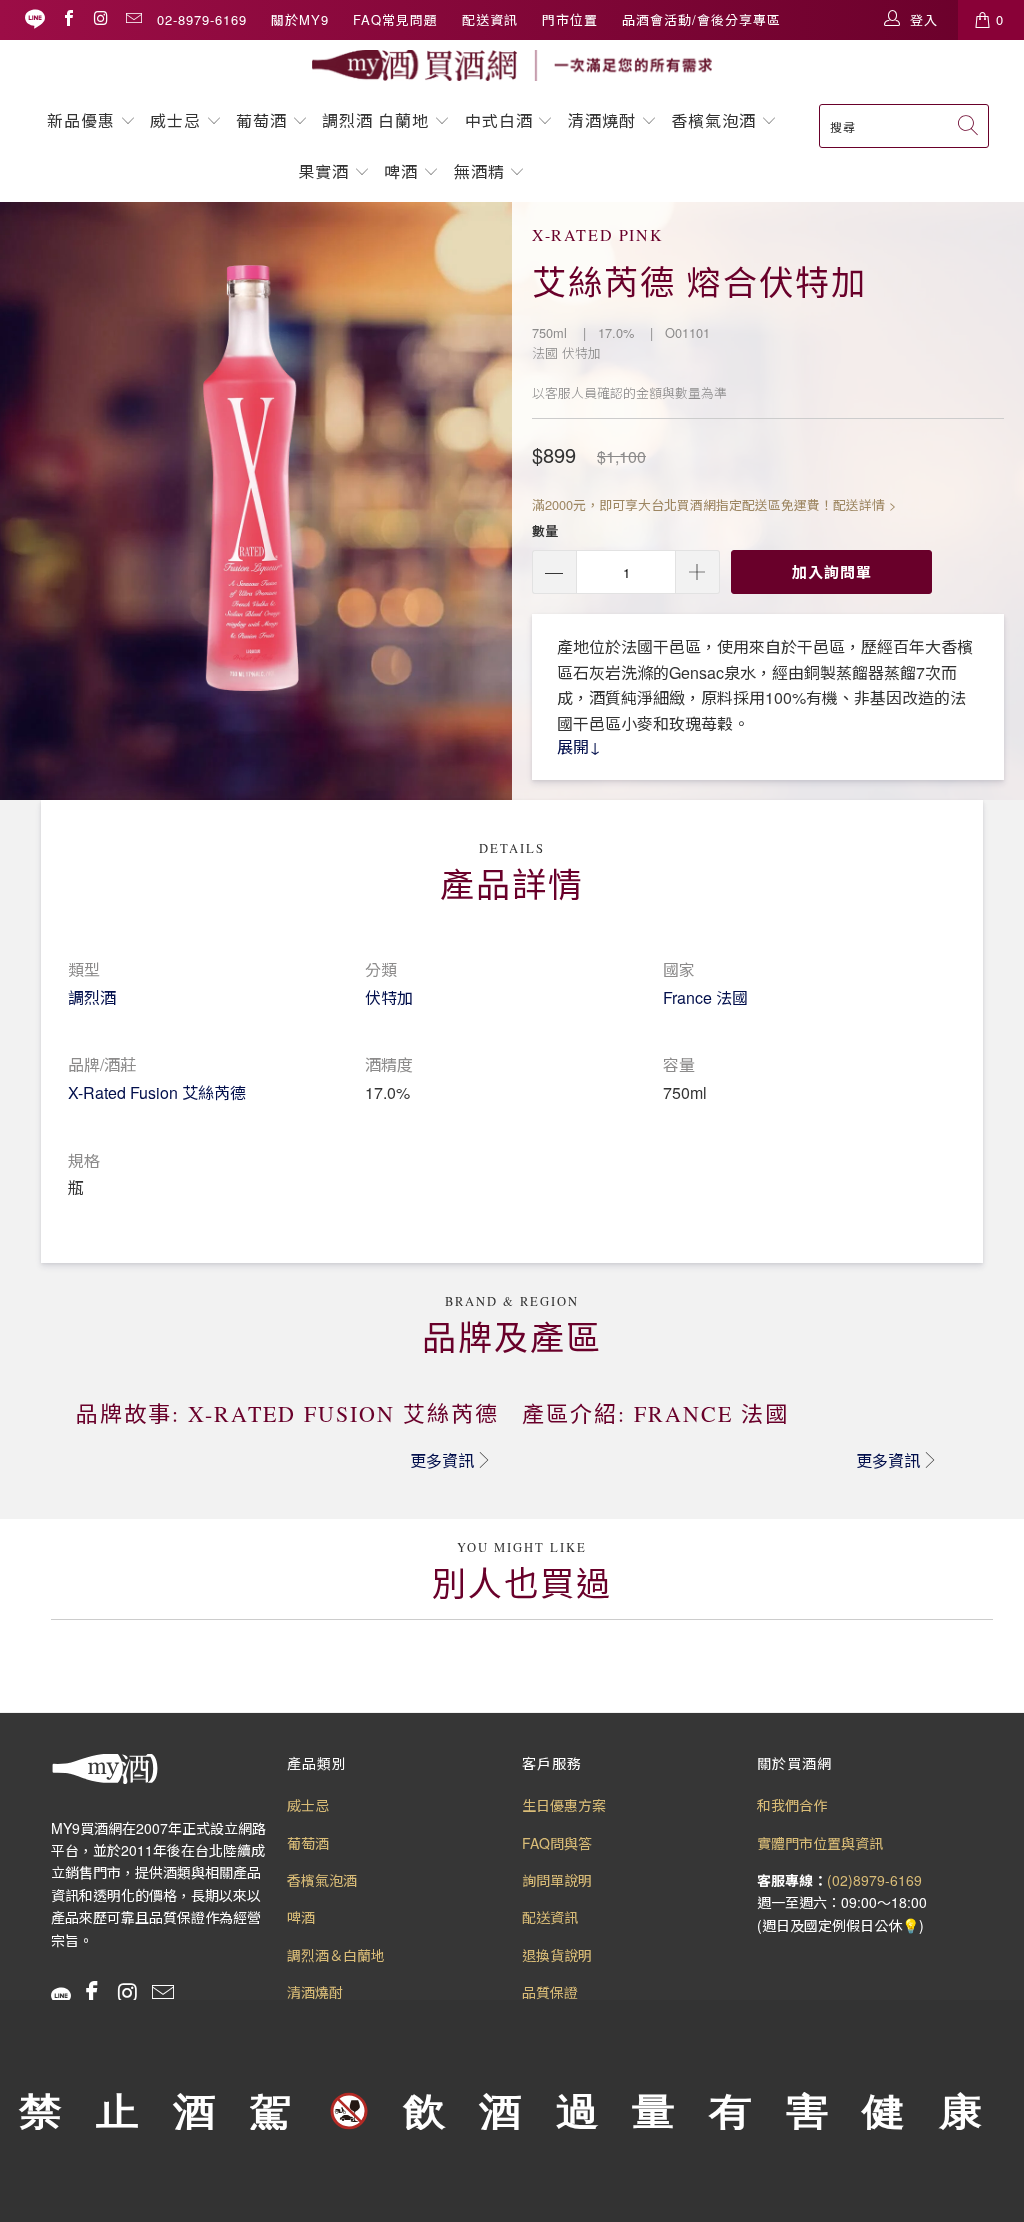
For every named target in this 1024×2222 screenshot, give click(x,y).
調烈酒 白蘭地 (375, 120)
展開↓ (579, 746)
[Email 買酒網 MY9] (133, 19)
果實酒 (323, 171)
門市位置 (570, 19)
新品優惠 (81, 120)
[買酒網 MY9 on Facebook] (68, 19)
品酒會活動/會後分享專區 (701, 19)
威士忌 (175, 120)
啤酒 (401, 171)
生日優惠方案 (564, 1805)
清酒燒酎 (602, 120)
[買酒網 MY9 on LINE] (35, 19)
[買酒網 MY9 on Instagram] (100, 19)
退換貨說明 (557, 1955)
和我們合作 (792, 1805)
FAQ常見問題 (395, 19)
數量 (545, 530)
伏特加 (389, 997)
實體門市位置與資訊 (820, 1843)
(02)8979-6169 (874, 1880)
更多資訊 (442, 1460)
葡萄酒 (261, 120)
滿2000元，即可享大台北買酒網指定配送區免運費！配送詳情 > (714, 504)
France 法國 (705, 997)
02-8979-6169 (202, 19)
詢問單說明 (557, 1880)
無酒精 (482, 171)
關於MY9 (300, 19)
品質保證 (550, 1992)
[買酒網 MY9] (512, 65)
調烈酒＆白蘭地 (336, 1955)
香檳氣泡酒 (713, 120)
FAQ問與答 (557, 1843)
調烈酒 (92, 997)
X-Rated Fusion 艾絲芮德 (157, 1092)
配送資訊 (490, 19)
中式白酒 (501, 120)
